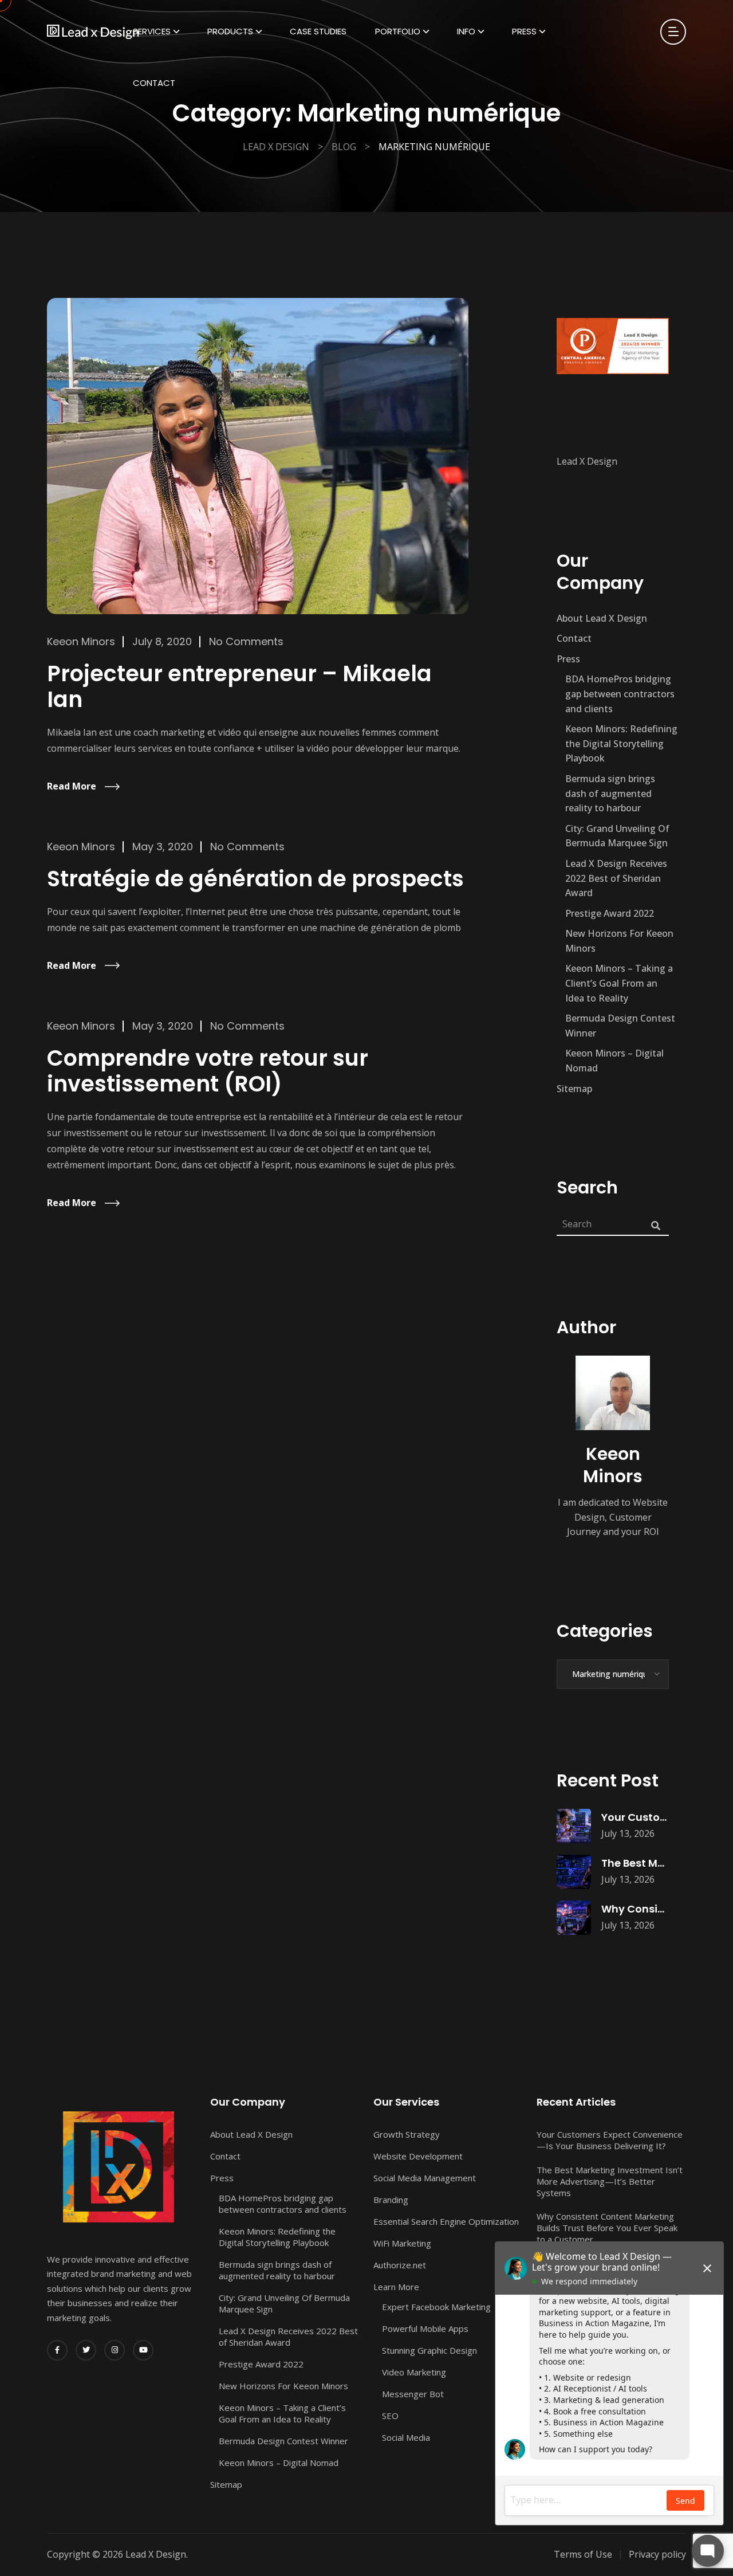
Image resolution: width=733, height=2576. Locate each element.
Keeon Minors (81, 641)
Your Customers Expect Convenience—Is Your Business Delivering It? (610, 2140)
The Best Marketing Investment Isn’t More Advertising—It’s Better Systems (610, 2181)
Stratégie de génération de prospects (255, 879)
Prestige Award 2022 (610, 913)
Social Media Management (425, 2178)
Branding (391, 2200)
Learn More (396, 2287)
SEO (390, 2416)
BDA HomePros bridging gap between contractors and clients (620, 694)
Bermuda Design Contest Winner (620, 1026)
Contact (154, 83)
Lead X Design (587, 461)
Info (466, 31)
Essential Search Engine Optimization (446, 2221)
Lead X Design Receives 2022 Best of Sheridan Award (616, 878)
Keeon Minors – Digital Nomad (614, 1061)
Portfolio (398, 31)
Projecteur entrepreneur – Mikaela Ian (239, 687)
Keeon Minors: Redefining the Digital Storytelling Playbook (621, 743)
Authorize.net (400, 2265)
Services (152, 31)
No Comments (246, 641)
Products (230, 31)
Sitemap (574, 1089)
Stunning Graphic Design (429, 2350)
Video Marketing (414, 2372)
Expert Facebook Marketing (436, 2307)
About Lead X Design (602, 618)
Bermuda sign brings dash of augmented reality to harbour (610, 793)
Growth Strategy (407, 2134)
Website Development (418, 2156)
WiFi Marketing (402, 2243)
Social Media (406, 2437)
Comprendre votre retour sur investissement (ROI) (208, 1071)
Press (524, 31)
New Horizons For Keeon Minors (619, 941)
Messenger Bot (413, 2394)
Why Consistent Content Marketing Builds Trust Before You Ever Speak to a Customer (607, 2228)
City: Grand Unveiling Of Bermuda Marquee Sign (617, 836)
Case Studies (318, 31)
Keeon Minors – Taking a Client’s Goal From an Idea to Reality (619, 983)
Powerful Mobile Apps (425, 2328)
